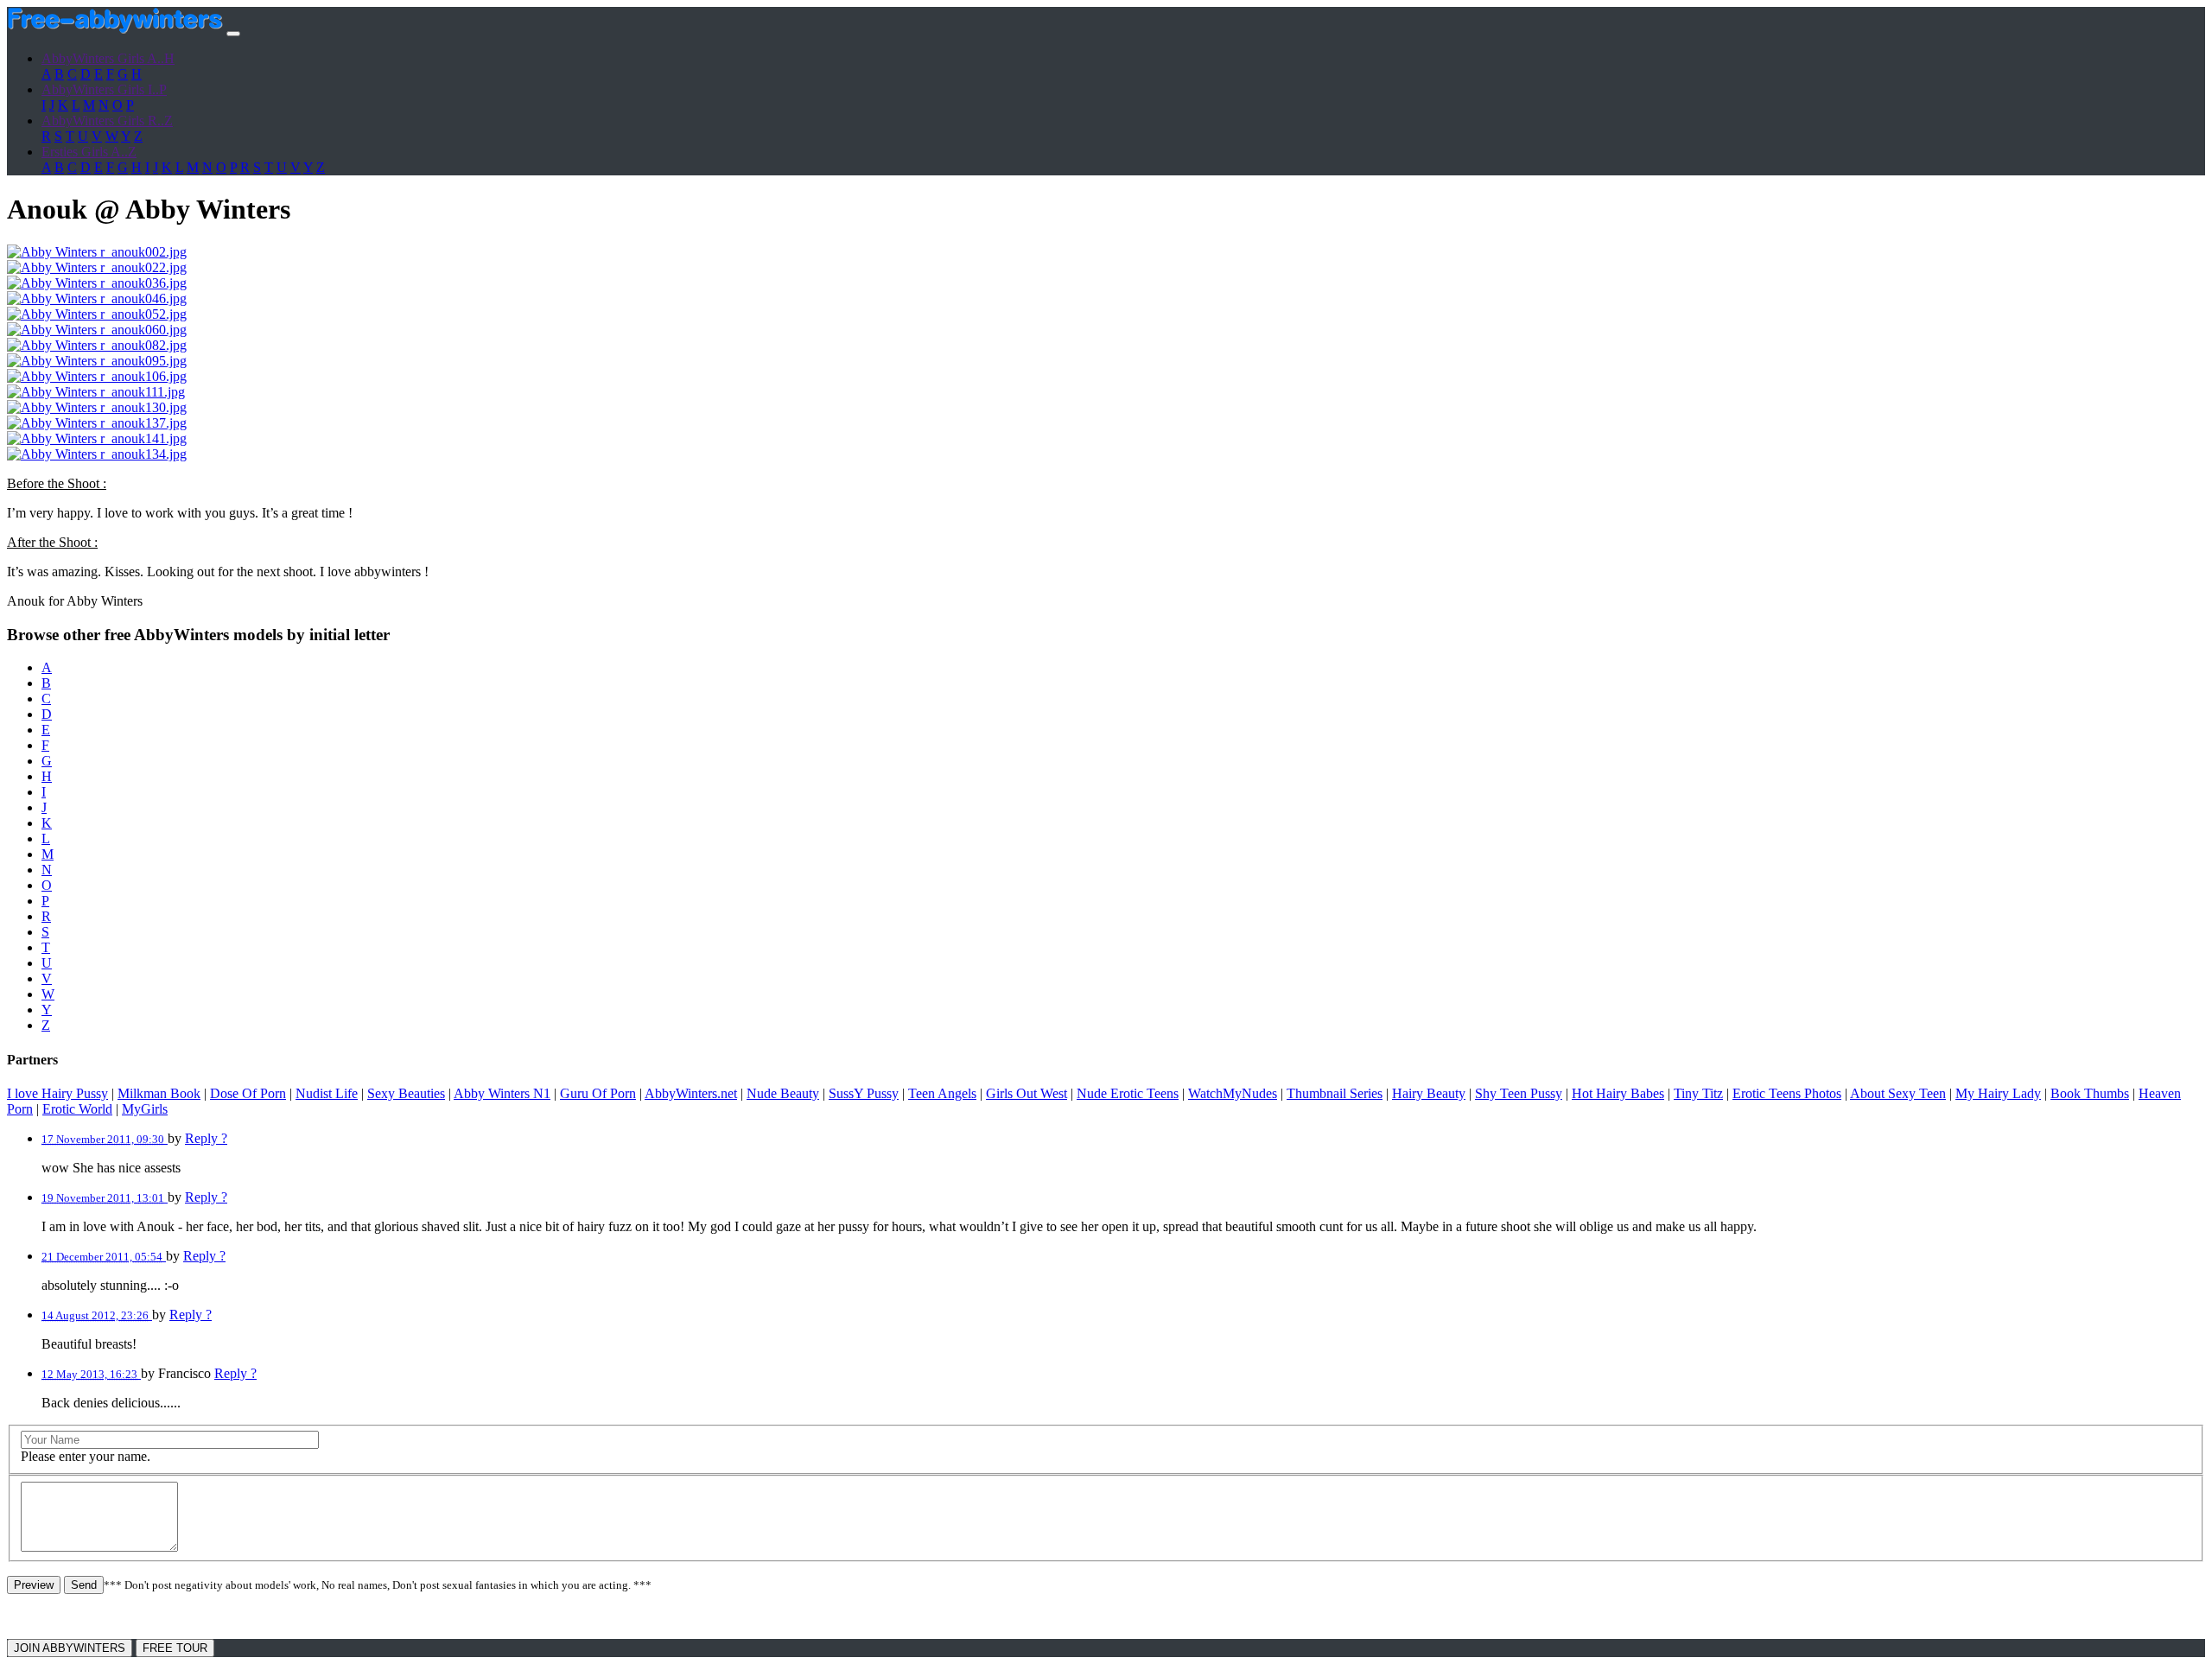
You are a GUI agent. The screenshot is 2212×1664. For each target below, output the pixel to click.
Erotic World (77, 1109)
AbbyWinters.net (691, 1093)
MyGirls (145, 1109)
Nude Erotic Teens (1128, 1093)
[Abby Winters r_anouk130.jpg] (97, 407)
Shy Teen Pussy (1519, 1093)
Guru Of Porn (598, 1093)
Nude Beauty (783, 1093)
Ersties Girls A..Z (89, 152)
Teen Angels (942, 1093)
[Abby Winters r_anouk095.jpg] (97, 361)
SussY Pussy (864, 1093)
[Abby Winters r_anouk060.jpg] (97, 330)
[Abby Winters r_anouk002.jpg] (97, 252)
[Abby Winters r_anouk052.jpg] (97, 314)
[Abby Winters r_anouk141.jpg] (97, 438)
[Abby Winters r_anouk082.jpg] (97, 345)
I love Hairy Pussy (57, 1093)
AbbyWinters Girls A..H (108, 58)
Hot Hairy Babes (1618, 1093)
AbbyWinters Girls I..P (104, 89)
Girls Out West (1027, 1093)
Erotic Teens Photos (1787, 1093)
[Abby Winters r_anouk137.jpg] (97, 423)
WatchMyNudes (1233, 1093)
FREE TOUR (175, 1648)
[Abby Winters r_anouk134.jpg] (97, 454)
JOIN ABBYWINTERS (70, 1648)
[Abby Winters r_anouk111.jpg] (96, 392)
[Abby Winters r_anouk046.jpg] (97, 299)
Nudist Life (327, 1093)
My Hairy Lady (1998, 1093)
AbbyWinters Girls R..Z (107, 121)
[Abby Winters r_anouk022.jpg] (97, 267)
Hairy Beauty (1429, 1093)
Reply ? (206, 1138)
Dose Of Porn (248, 1093)
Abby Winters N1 (502, 1093)
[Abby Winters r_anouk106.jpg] (97, 376)
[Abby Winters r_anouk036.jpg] (97, 283)
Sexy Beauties (406, 1093)
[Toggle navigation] (233, 34)
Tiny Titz (1698, 1093)
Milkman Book (159, 1093)
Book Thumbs (2090, 1093)
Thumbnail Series (1335, 1093)
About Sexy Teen (1898, 1093)
